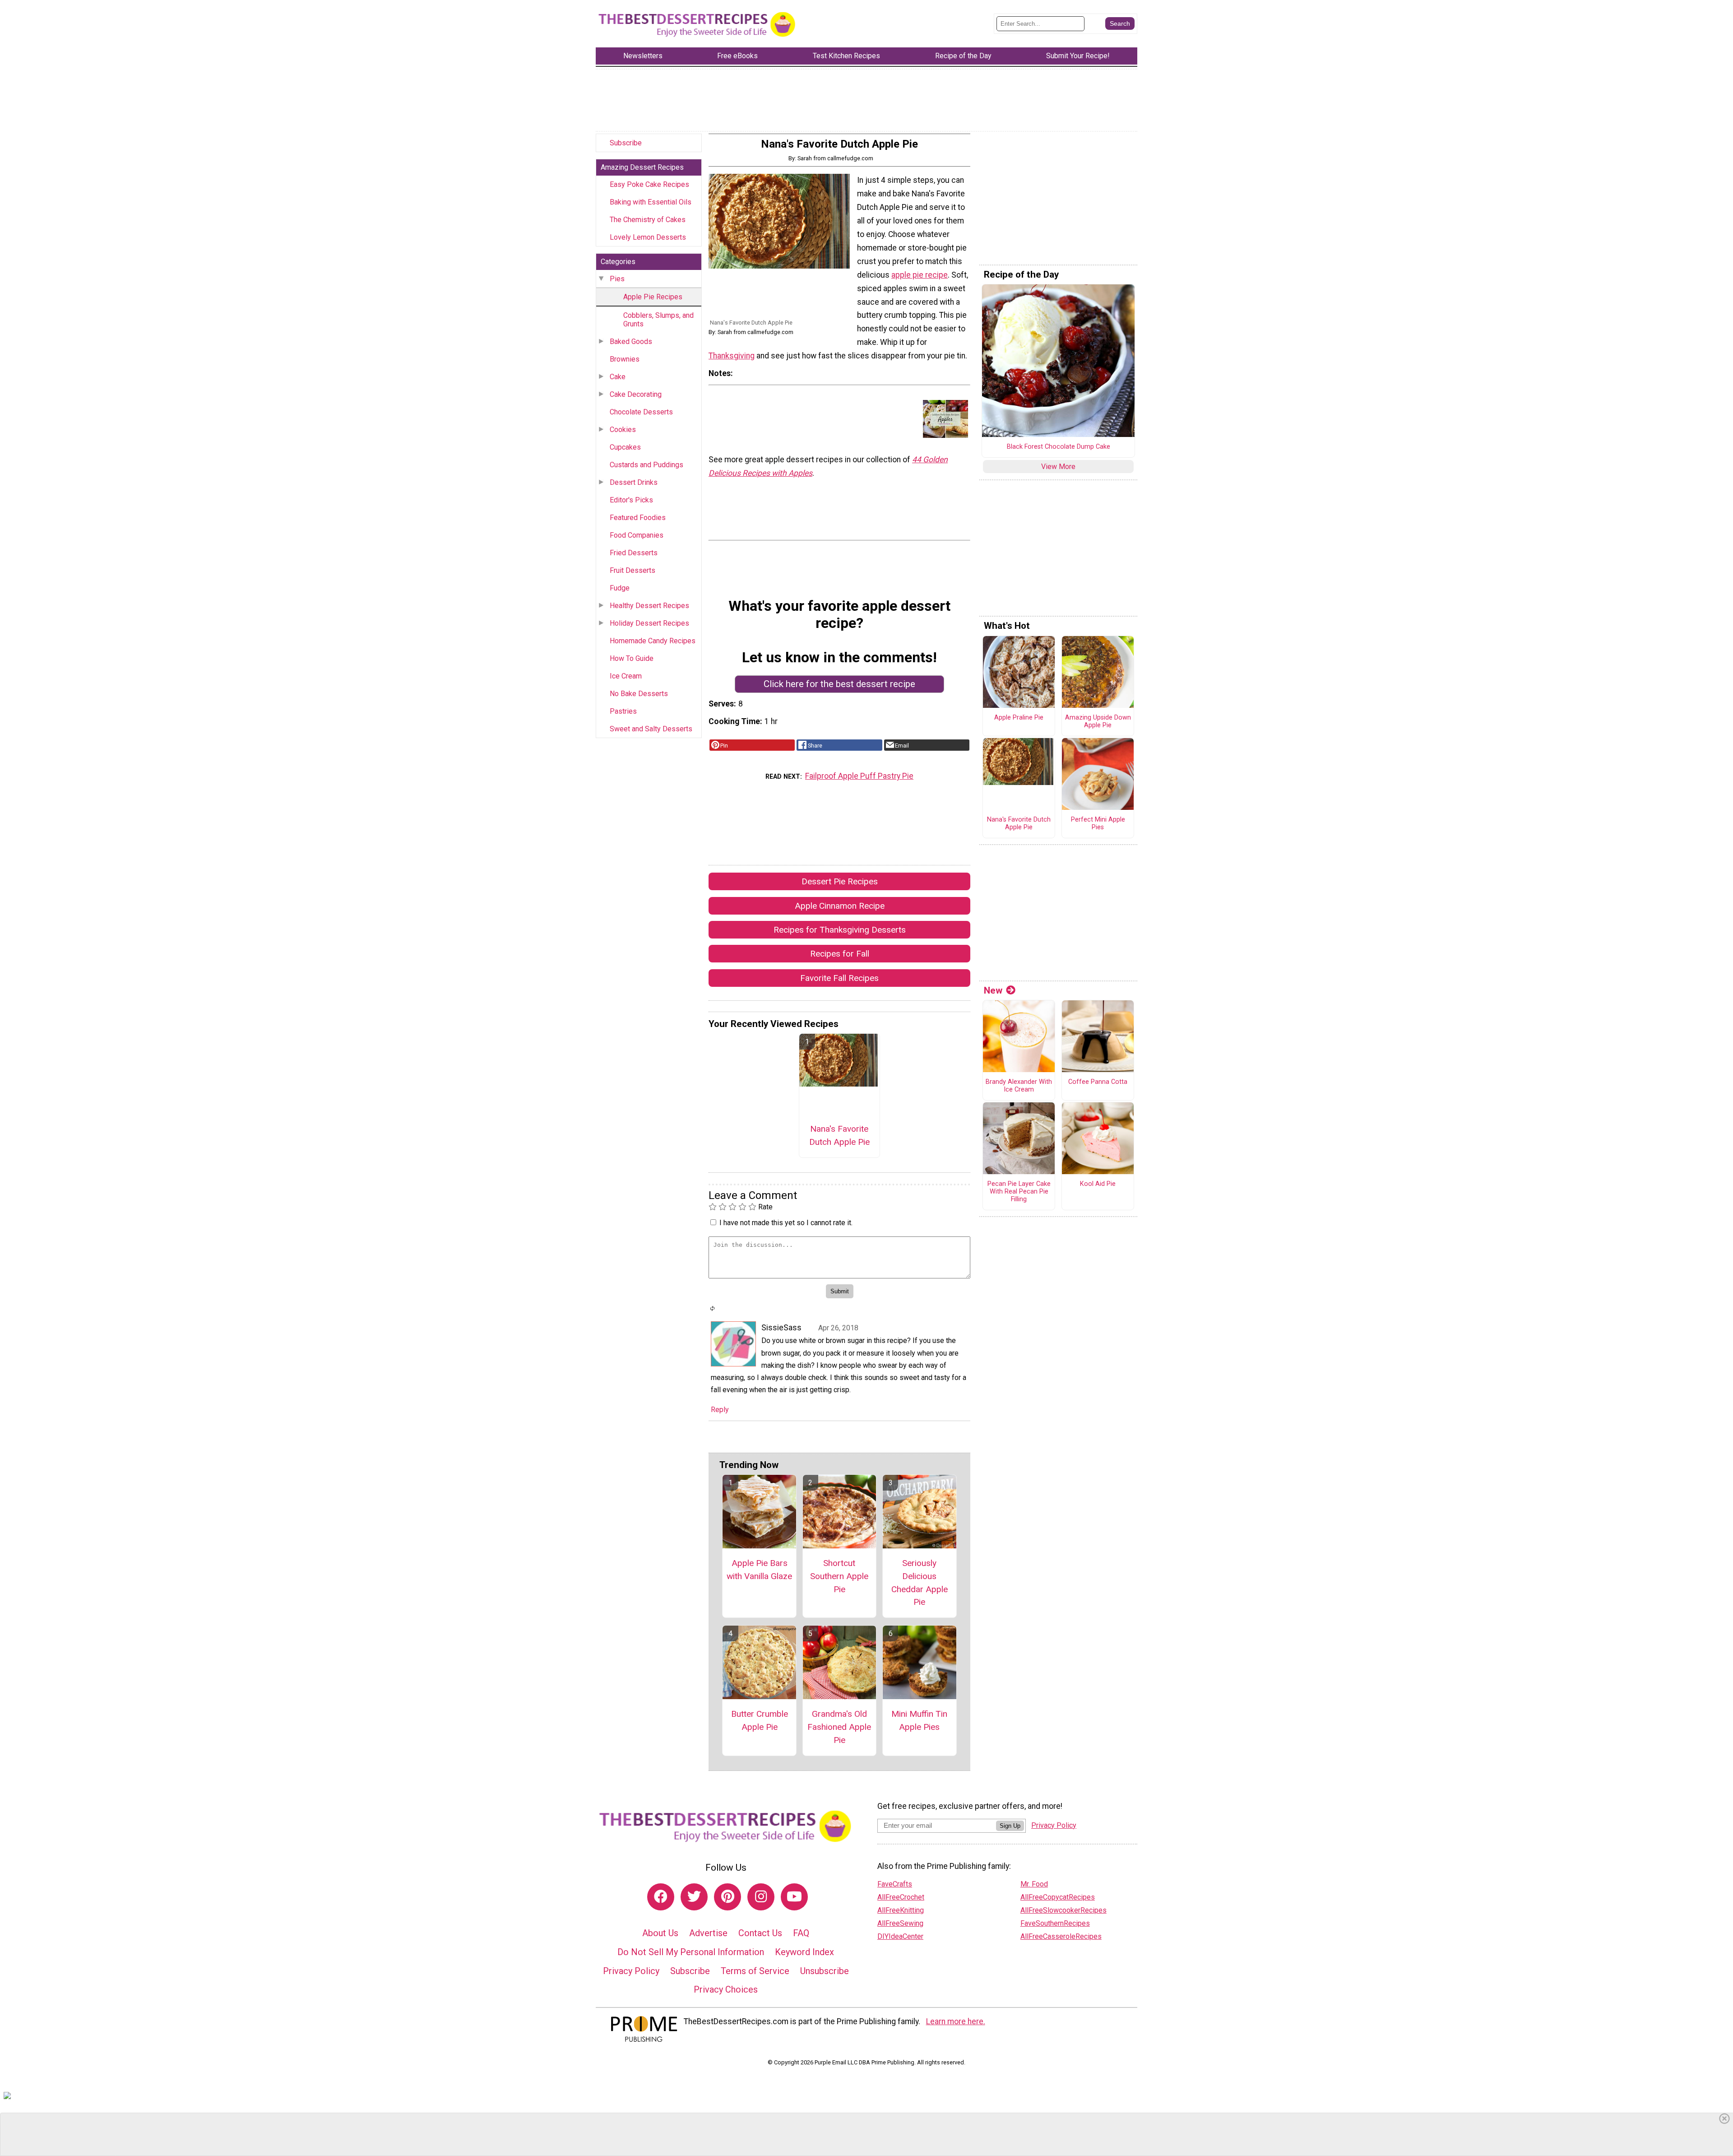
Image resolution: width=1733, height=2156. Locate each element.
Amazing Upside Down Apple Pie (1098, 722)
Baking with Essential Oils (651, 202)
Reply (720, 1410)
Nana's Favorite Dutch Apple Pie (839, 1135)
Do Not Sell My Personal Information (691, 1952)
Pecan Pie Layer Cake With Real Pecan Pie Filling (1019, 1192)
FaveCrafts (895, 1884)
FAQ (801, 1933)
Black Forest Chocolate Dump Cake (1059, 447)
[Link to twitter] (694, 1897)
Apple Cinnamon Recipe (840, 906)
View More (1058, 467)
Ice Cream (626, 676)
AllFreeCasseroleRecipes (1061, 1936)
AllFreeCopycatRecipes (1058, 1897)
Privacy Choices (726, 1989)
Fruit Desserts (632, 570)
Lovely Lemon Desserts (648, 237)
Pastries (623, 711)
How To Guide (632, 658)
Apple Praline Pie (1019, 718)
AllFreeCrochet (901, 1897)
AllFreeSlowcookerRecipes (1063, 1910)
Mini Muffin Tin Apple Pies (919, 1720)
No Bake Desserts (639, 694)
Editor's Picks (631, 500)
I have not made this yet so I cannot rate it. (786, 1223)
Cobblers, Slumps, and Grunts (658, 320)
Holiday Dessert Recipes (649, 623)
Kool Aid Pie (1098, 1184)
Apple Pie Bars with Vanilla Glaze (759, 1570)
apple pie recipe (920, 275)
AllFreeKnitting (901, 1910)
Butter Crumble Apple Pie (760, 1720)
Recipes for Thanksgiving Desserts (840, 930)
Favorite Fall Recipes (839, 978)
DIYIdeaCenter (900, 1936)
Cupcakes (625, 447)
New (993, 990)
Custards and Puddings (646, 465)
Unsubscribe (825, 1971)
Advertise (708, 1933)
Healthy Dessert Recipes (649, 606)
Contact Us (760, 1933)
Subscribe (626, 143)
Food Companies (637, 535)
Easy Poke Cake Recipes (649, 184)
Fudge (620, 588)
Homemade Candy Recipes (653, 641)
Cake (618, 377)
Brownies (625, 359)
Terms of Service (755, 1971)
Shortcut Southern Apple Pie (839, 1576)
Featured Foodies (638, 518)
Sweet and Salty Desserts (651, 729)
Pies (617, 279)
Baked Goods (631, 342)
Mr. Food (1034, 1884)
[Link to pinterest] (727, 1897)
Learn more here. (956, 2021)
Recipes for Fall (840, 954)
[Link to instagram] (761, 1897)
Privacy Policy (631, 1971)
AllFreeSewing (900, 1923)
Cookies (623, 430)
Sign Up (1010, 1826)
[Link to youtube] (794, 1897)
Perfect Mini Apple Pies (1098, 824)
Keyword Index (804, 1952)
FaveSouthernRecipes (1055, 1923)
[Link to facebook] (661, 1897)
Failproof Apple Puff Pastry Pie (859, 776)
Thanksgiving (732, 356)
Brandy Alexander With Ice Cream (1019, 1086)
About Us (660, 1933)
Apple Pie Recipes (653, 297)
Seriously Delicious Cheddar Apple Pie (920, 1582)
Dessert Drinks (634, 482)
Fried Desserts (634, 553)
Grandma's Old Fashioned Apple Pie (839, 1727)
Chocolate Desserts (641, 412)
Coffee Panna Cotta (1098, 1082)
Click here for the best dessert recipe (839, 684)
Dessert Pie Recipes (840, 881)
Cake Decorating (636, 394)
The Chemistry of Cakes (648, 220)
